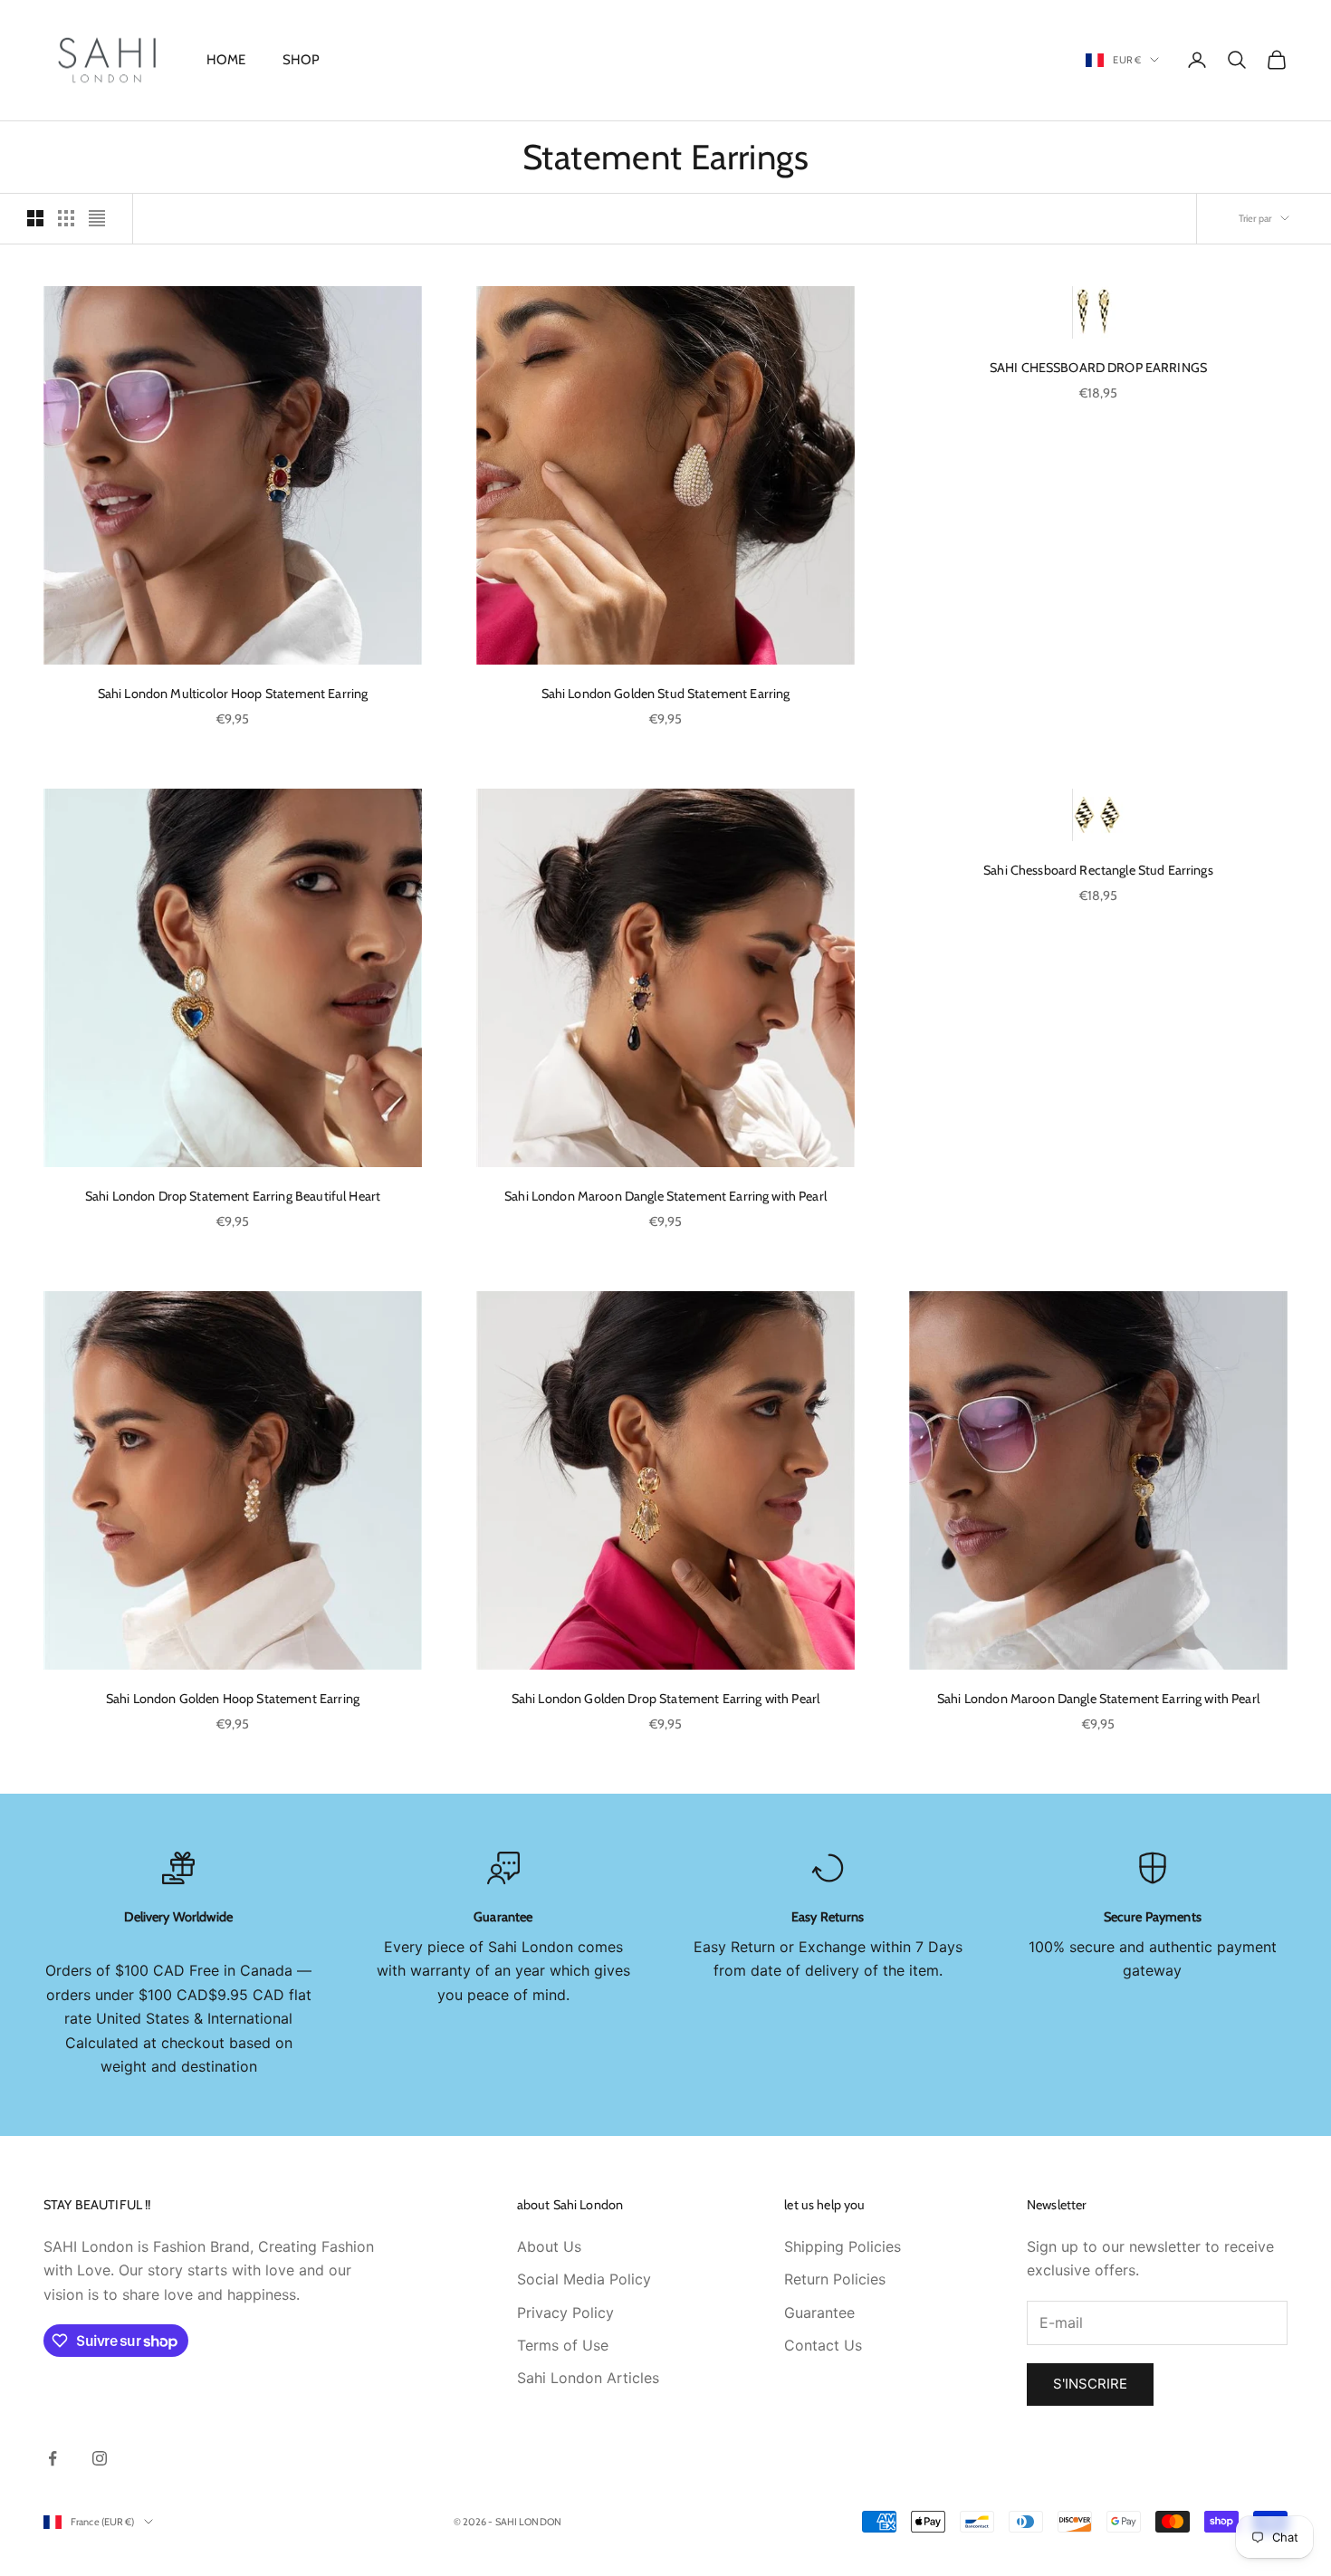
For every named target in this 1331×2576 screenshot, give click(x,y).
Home (226, 60)
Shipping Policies (843, 2246)
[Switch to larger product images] (35, 218)
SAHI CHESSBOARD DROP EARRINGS (1098, 368)
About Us (549, 2246)
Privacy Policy (565, 2313)
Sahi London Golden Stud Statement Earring (666, 694)
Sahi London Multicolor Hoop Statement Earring (233, 694)
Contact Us (823, 2345)
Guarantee (819, 2313)
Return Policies (835, 2279)
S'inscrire (1090, 2384)
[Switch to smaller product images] (66, 218)
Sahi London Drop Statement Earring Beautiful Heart (233, 1196)
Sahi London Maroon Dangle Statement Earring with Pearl (665, 1196)
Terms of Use (563, 2345)
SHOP (302, 60)
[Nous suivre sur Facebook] (53, 2458)
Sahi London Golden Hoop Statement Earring (233, 1699)
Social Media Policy (584, 2279)
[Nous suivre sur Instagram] (100, 2458)
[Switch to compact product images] (97, 218)
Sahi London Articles (588, 2378)
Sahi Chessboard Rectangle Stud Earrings (1098, 870)
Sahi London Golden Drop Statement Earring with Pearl (666, 1699)
